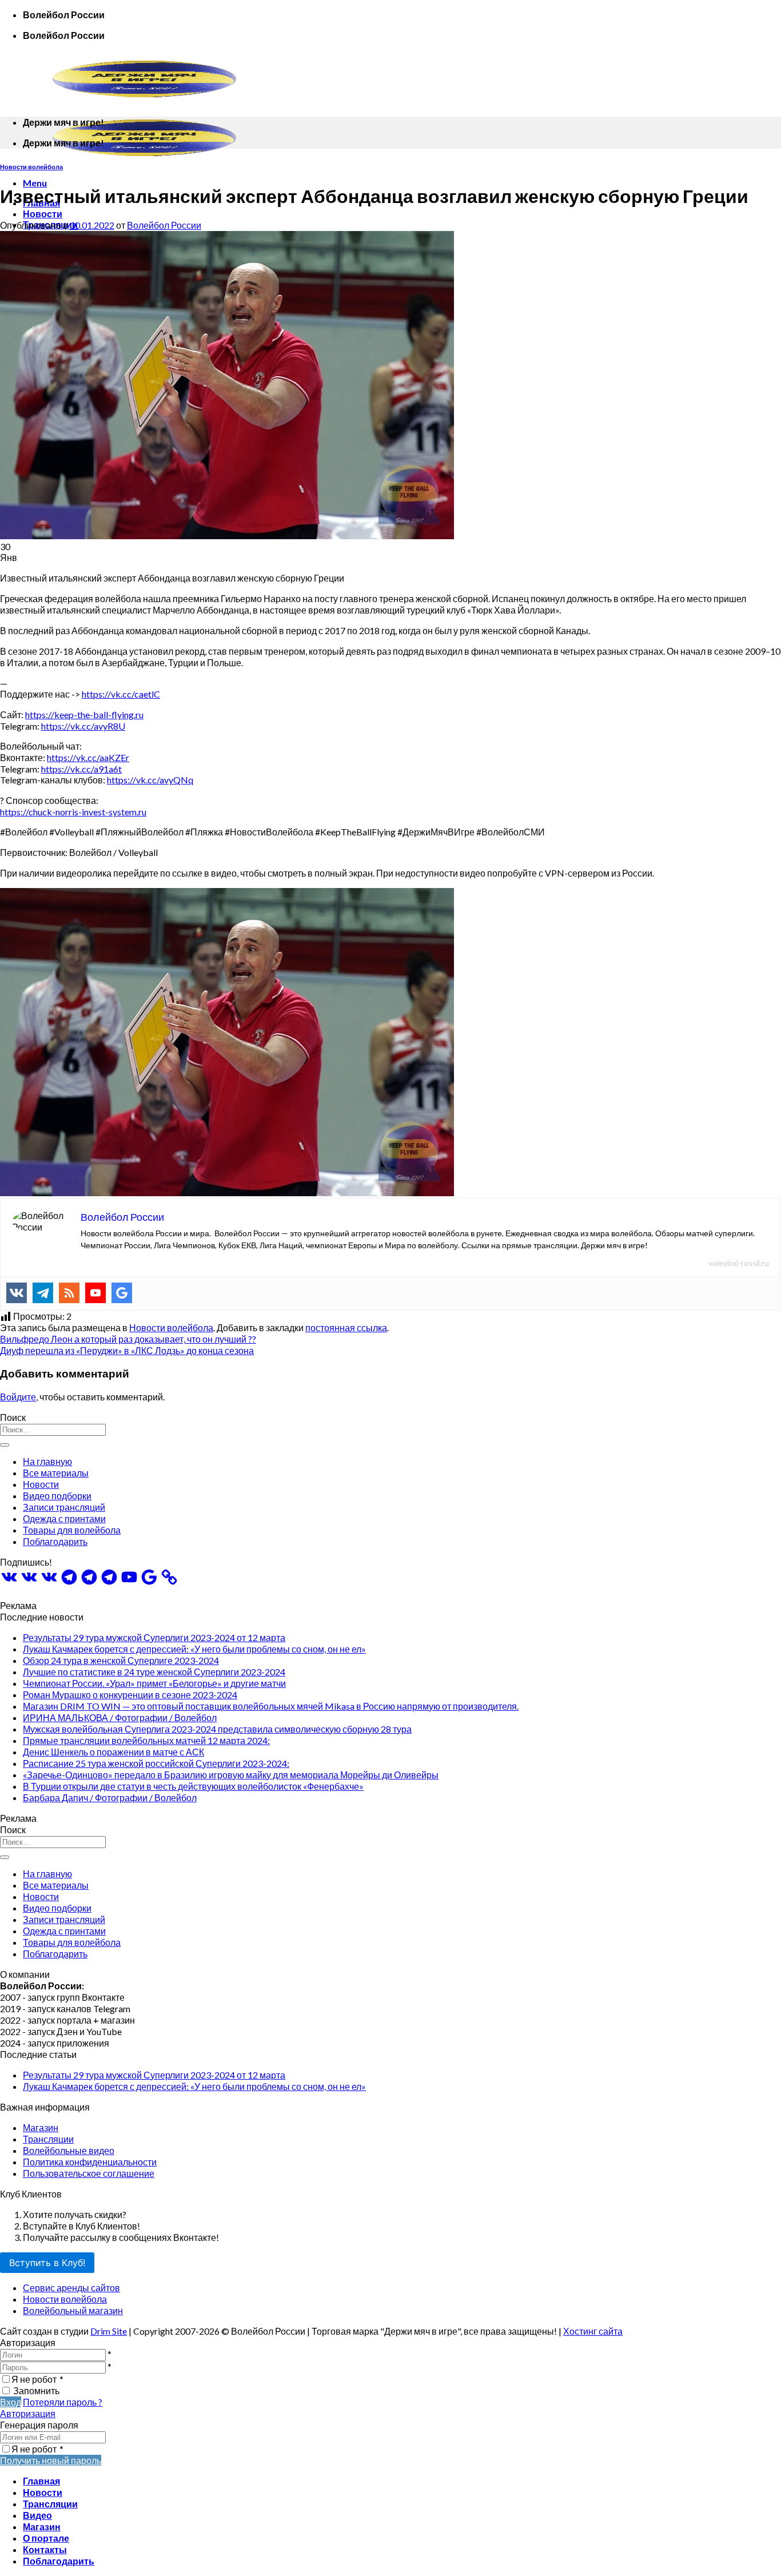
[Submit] (5, 1445)
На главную (47, 1461)
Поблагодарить (55, 1541)
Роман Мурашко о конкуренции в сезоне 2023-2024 (130, 1695)
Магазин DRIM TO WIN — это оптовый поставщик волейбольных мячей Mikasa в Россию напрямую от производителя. (271, 1706)
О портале (46, 2538)
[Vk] (17, 1293)
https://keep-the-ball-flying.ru (84, 714)
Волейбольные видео (69, 2150)
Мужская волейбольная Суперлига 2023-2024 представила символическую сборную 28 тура (217, 1729)
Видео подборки (57, 1496)
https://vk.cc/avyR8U (83, 726)
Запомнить (36, 2390)
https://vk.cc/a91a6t (81, 769)
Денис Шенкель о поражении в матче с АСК (113, 1752)
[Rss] (69, 1293)
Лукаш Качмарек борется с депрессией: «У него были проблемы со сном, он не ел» (194, 1649)
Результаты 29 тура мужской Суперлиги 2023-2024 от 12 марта (154, 1637)
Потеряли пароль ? (63, 2402)
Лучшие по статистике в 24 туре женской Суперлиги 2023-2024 (154, 1672)
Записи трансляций (64, 1507)
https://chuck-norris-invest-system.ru (73, 812)
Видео (37, 2515)
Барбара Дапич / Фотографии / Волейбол (110, 1797)
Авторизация (28, 2413)
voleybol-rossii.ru (739, 1263)
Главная (41, 2481)
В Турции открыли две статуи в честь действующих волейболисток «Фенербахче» (193, 1786)
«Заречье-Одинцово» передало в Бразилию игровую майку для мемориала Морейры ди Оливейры (231, 1775)
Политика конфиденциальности (90, 2162)
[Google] (122, 1293)
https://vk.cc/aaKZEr (88, 757)
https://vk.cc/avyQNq (150, 780)
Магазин (41, 2127)
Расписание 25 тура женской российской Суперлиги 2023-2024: (156, 1763)
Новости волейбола (31, 167)
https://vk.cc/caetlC (121, 694)
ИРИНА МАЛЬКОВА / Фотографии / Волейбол (120, 1717)
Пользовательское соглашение (89, 2173)
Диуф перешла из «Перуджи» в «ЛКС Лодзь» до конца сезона (127, 1350)
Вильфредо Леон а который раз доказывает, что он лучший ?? (128, 1339)
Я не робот (37, 2379)
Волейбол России (164, 225)
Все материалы (56, 1473)
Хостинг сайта (593, 2331)
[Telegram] (43, 1293)
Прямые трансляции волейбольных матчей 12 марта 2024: (146, 1740)
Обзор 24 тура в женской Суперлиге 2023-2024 (121, 1660)
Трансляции (48, 2139)
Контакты (45, 2549)
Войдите (18, 1397)
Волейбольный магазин (73, 2310)
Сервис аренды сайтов (71, 2288)
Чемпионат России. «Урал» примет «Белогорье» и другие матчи (154, 1683)
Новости (43, 214)
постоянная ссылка (346, 1327)
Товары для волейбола (72, 1530)
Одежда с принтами (64, 1518)
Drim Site (109, 2331)
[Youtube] (95, 1293)
